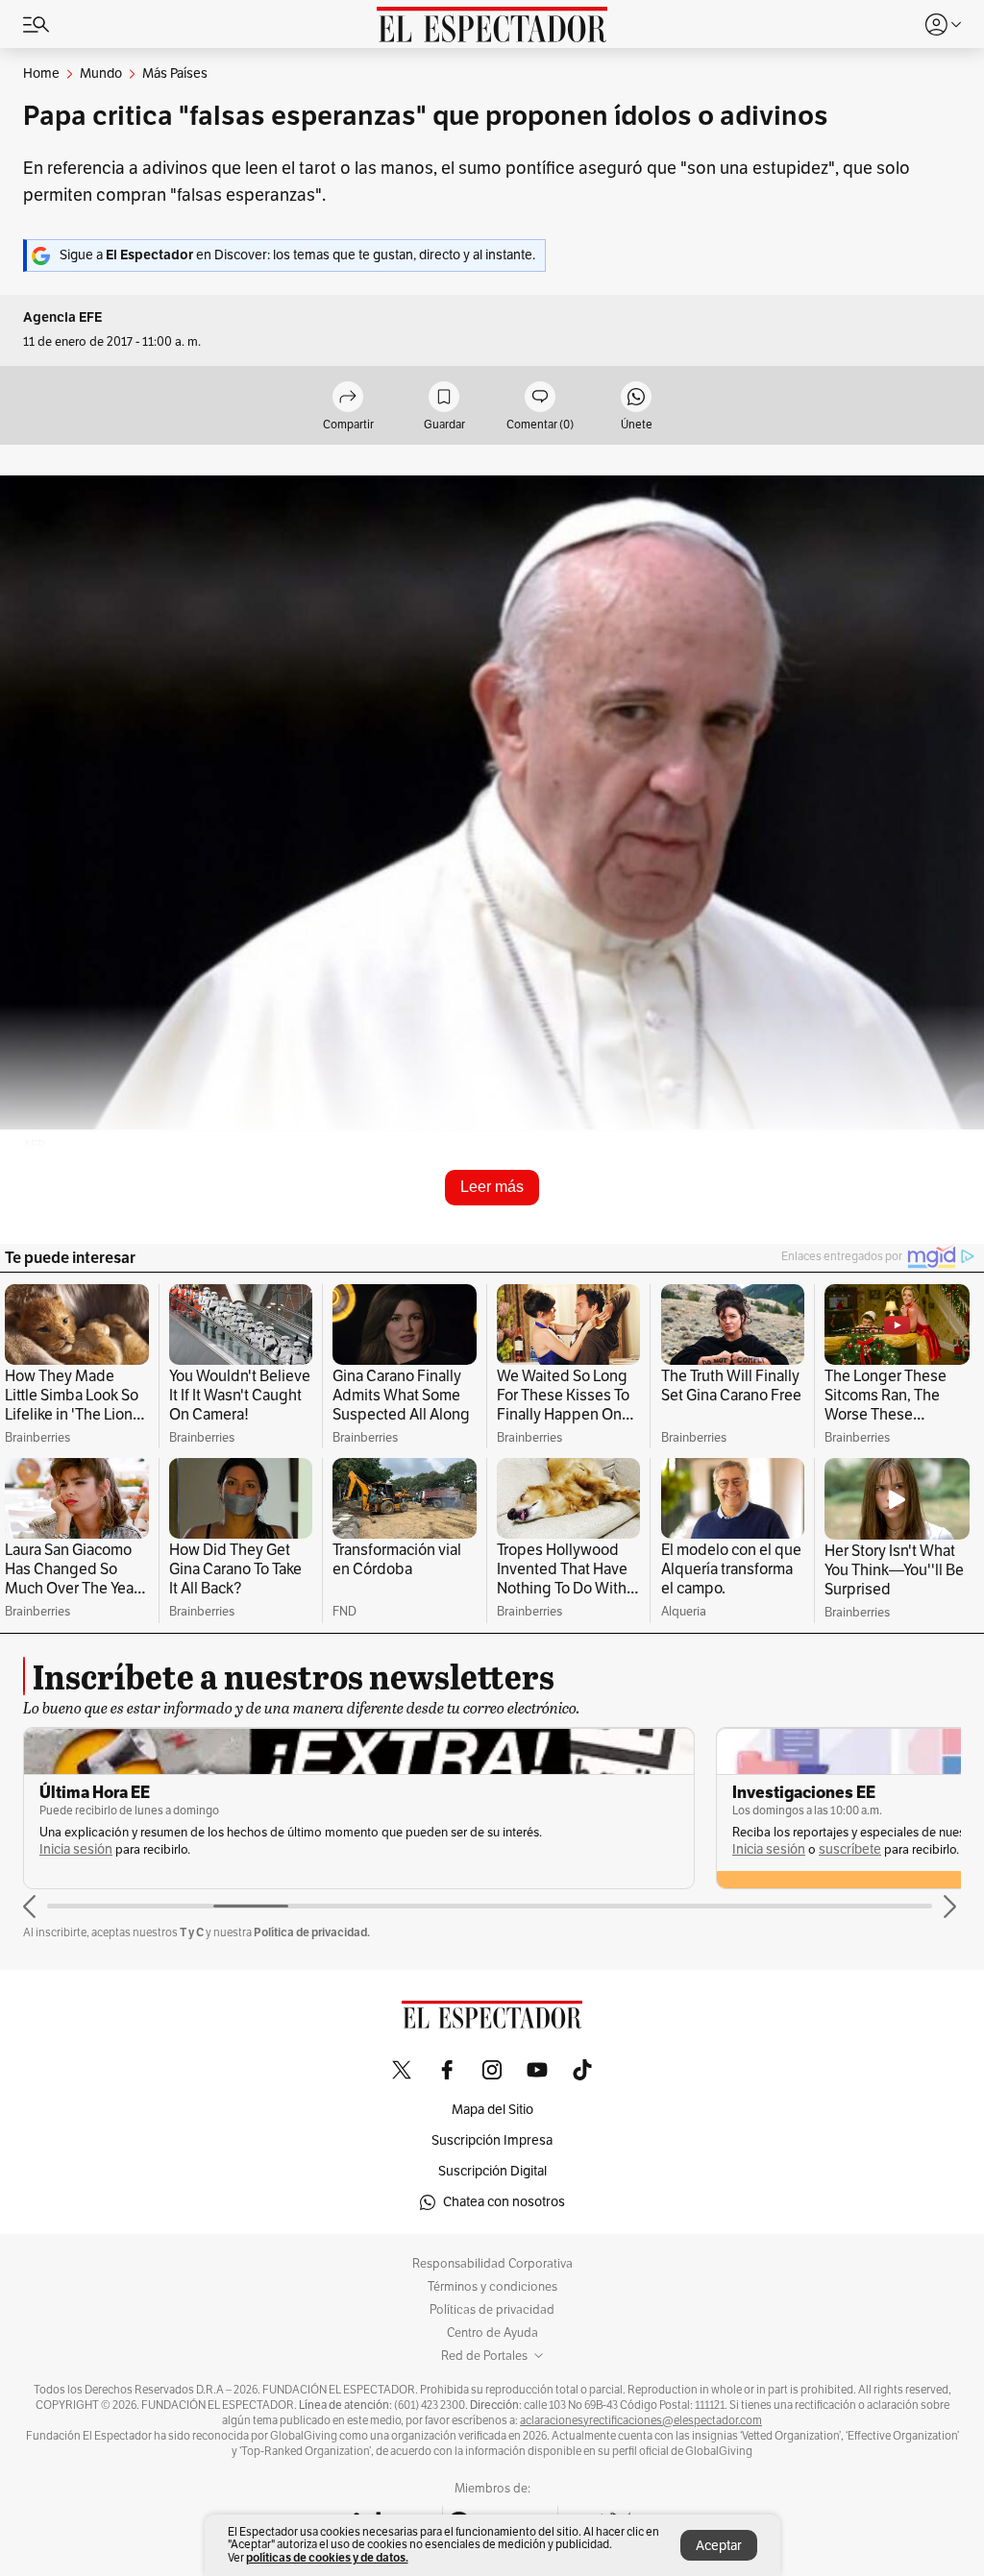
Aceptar (719, 2546)
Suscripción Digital (492, 2171)
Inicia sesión (76, 1849)
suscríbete (850, 1849)
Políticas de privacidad (492, 2310)
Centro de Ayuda (492, 2333)
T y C (192, 1932)
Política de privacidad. (312, 1932)
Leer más (492, 1187)
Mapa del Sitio (492, 2110)
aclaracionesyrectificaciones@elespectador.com (641, 2420)
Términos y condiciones (492, 2287)
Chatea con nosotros (504, 2202)
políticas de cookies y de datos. (327, 2557)
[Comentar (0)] (540, 398)
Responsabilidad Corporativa (492, 2264)
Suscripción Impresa (492, 2140)
